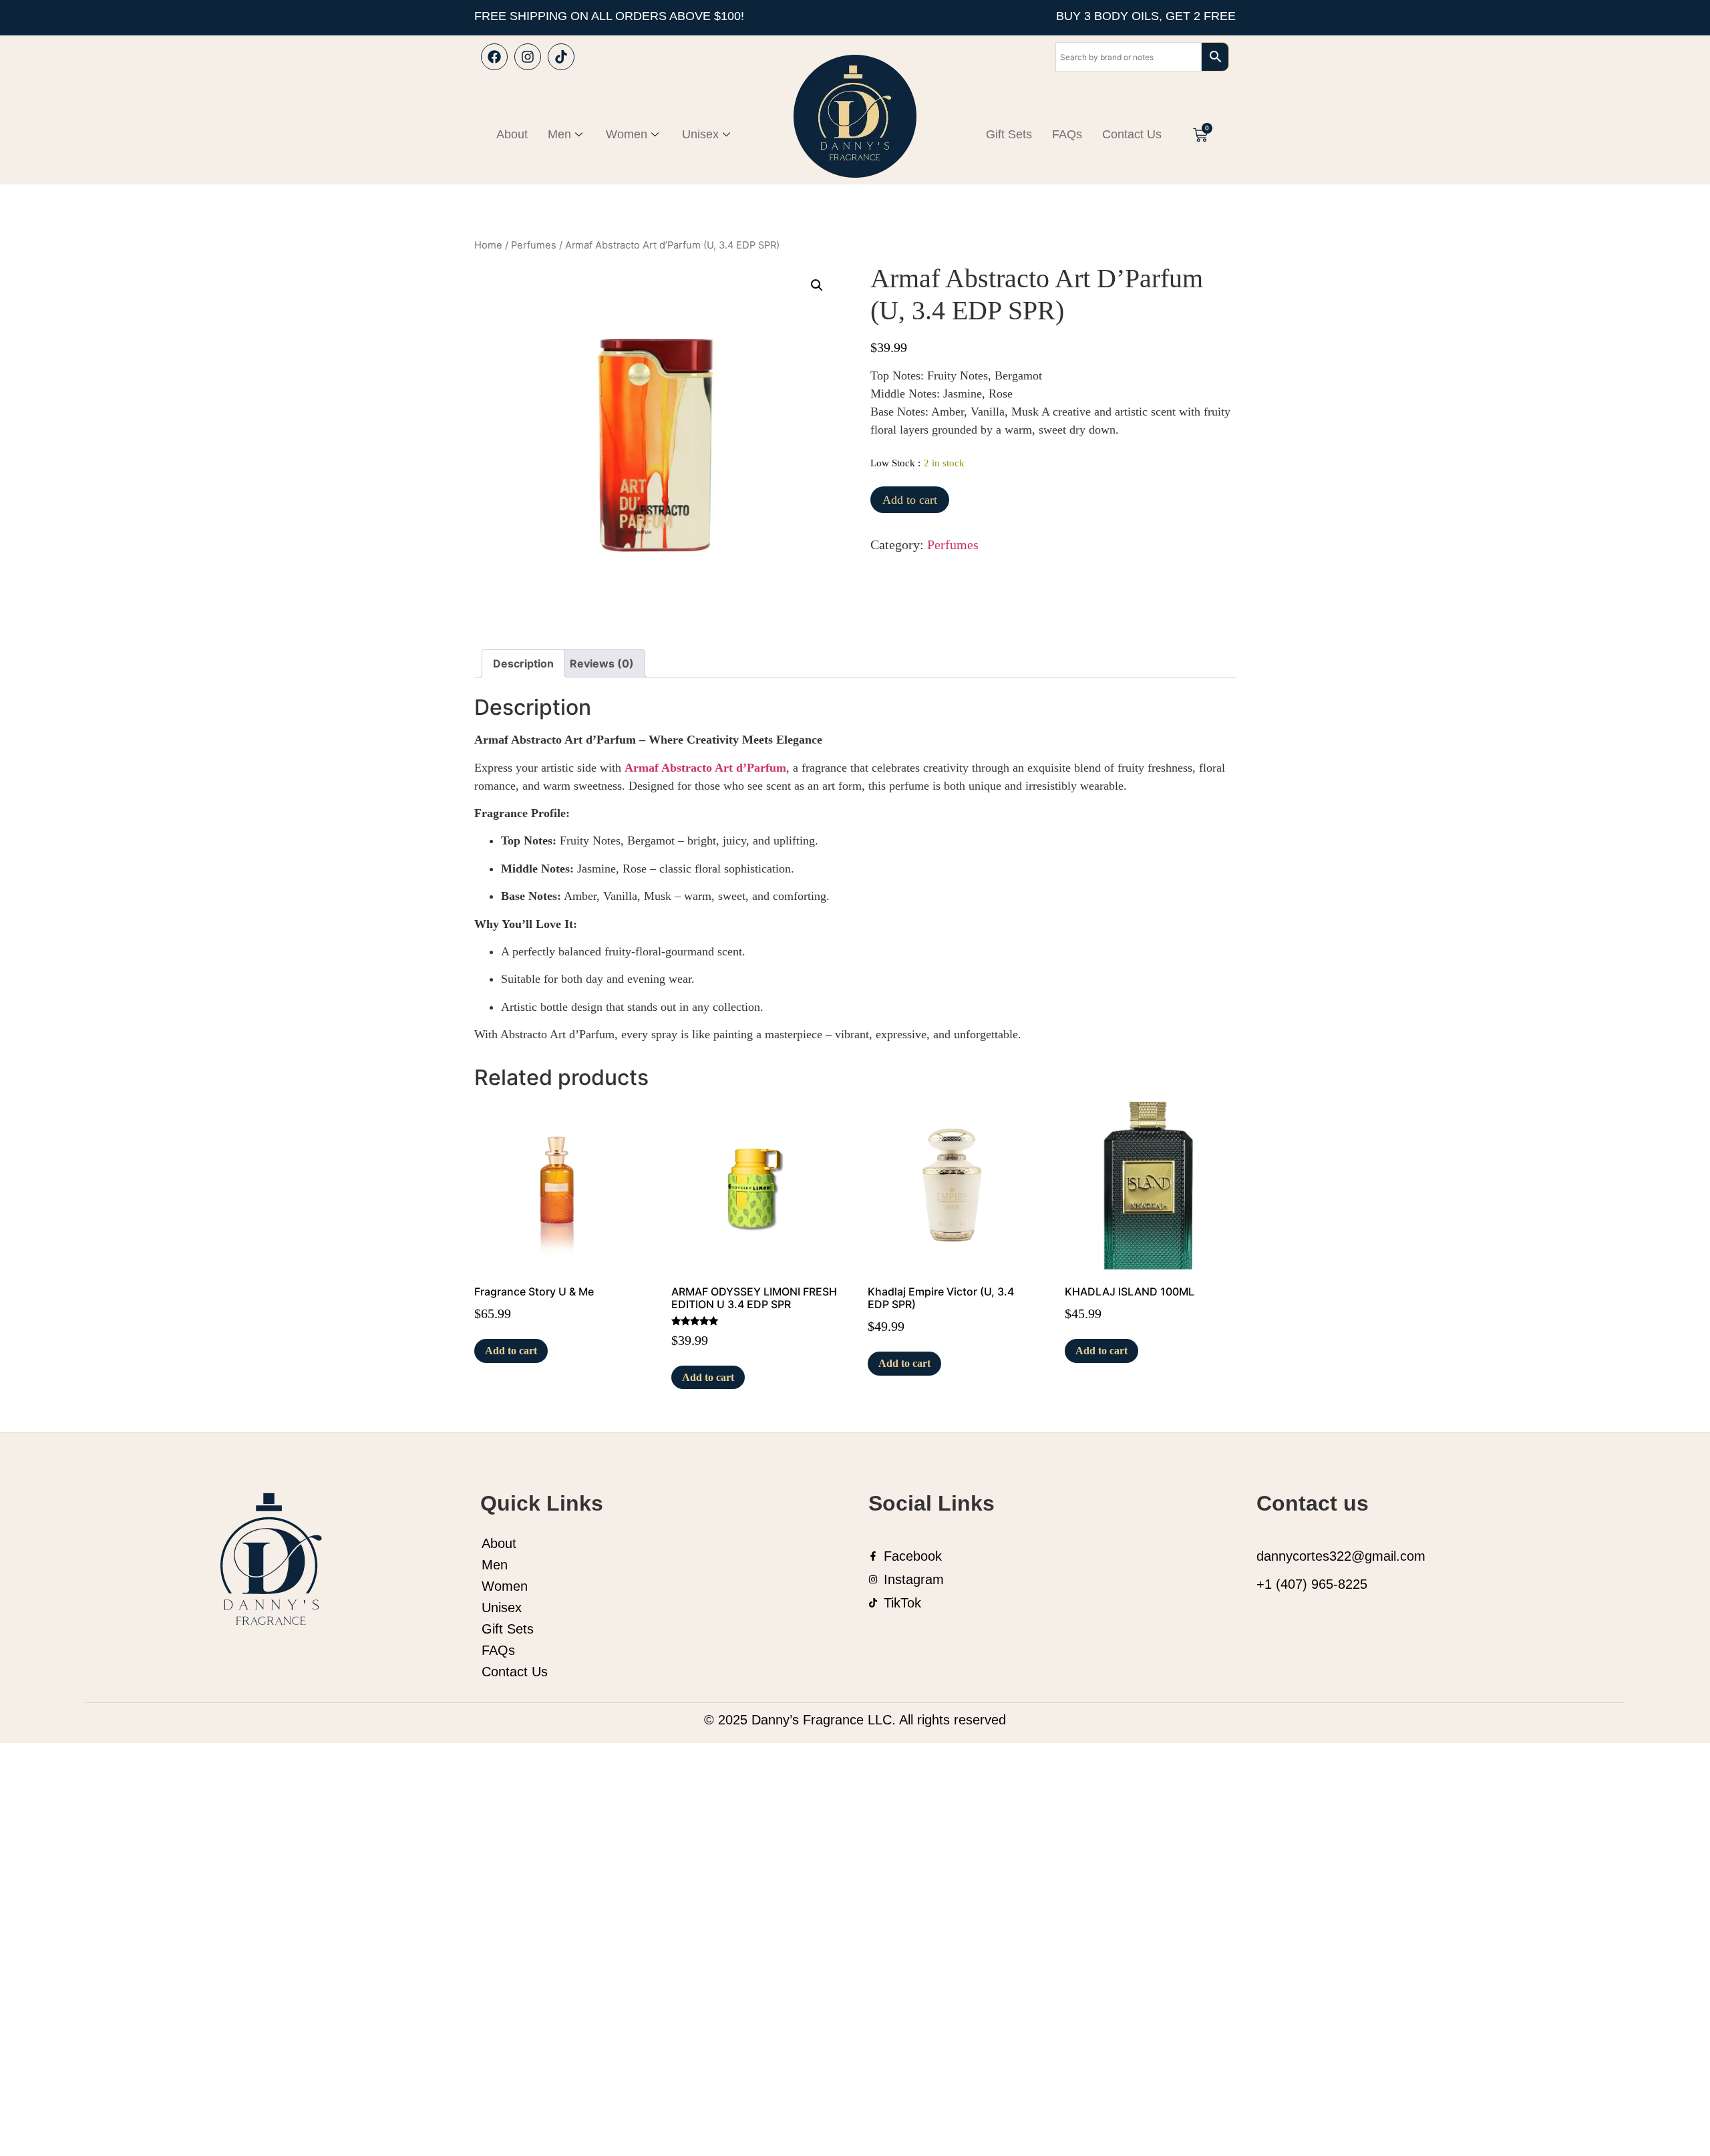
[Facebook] (494, 57)
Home (488, 245)
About (512, 134)
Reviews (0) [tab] (602, 663)
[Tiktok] (561, 57)
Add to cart (910, 500)
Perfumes (534, 245)
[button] (817, 285)
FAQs (1067, 134)
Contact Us (1132, 134)
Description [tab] (523, 663)
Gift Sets (1009, 134)
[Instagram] (528, 57)
